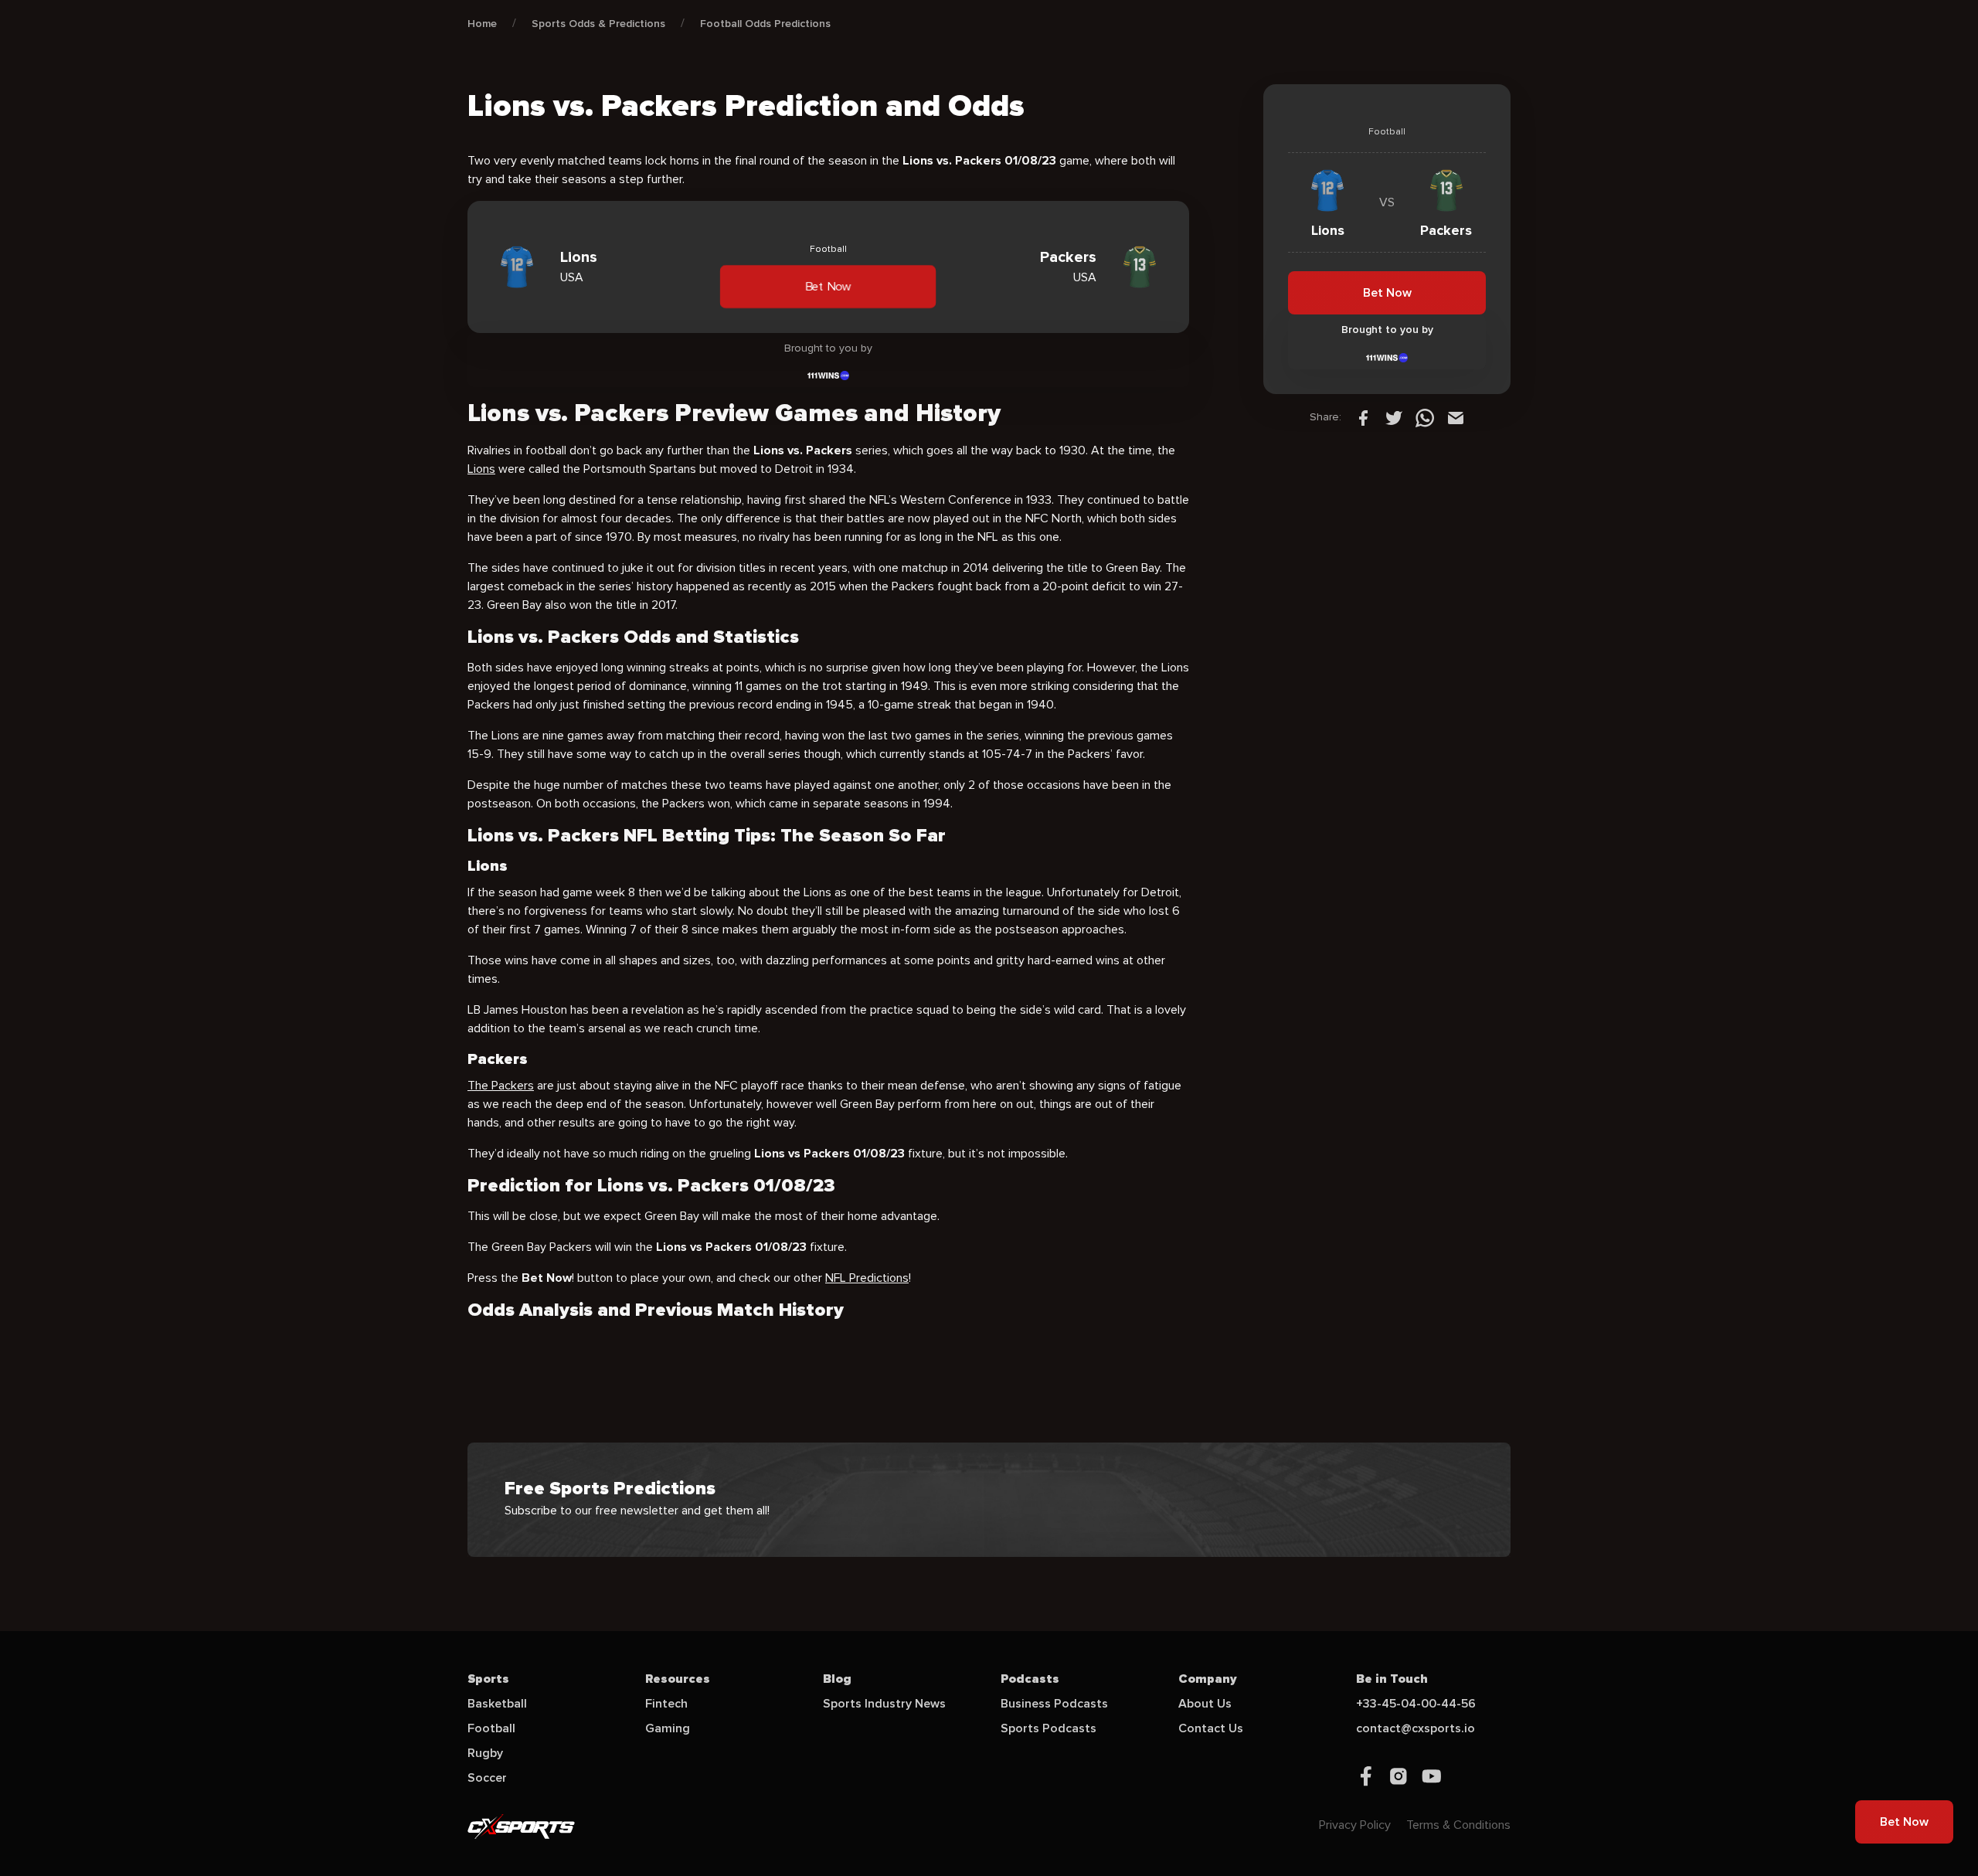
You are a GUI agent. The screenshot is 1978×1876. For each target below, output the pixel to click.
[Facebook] (1363, 417)
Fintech (666, 1704)
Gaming (668, 1728)
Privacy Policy (1355, 1825)
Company (1208, 1679)
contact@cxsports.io (1416, 1728)
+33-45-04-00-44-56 (1416, 1704)
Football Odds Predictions (765, 24)
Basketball (497, 1704)
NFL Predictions (867, 1278)
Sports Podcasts (1048, 1728)
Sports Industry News (884, 1704)
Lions (481, 469)
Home (482, 24)
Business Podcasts (1054, 1704)
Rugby (485, 1753)
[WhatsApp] (1425, 417)
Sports (488, 1679)
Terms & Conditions (1458, 1825)
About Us (1205, 1704)
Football (491, 1728)
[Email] (1456, 417)
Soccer (487, 1778)
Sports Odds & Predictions (598, 24)
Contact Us (1211, 1728)
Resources (678, 1679)
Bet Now (828, 286)
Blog (837, 1679)
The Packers (501, 1086)
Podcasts (1030, 1679)
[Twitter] (1394, 417)
